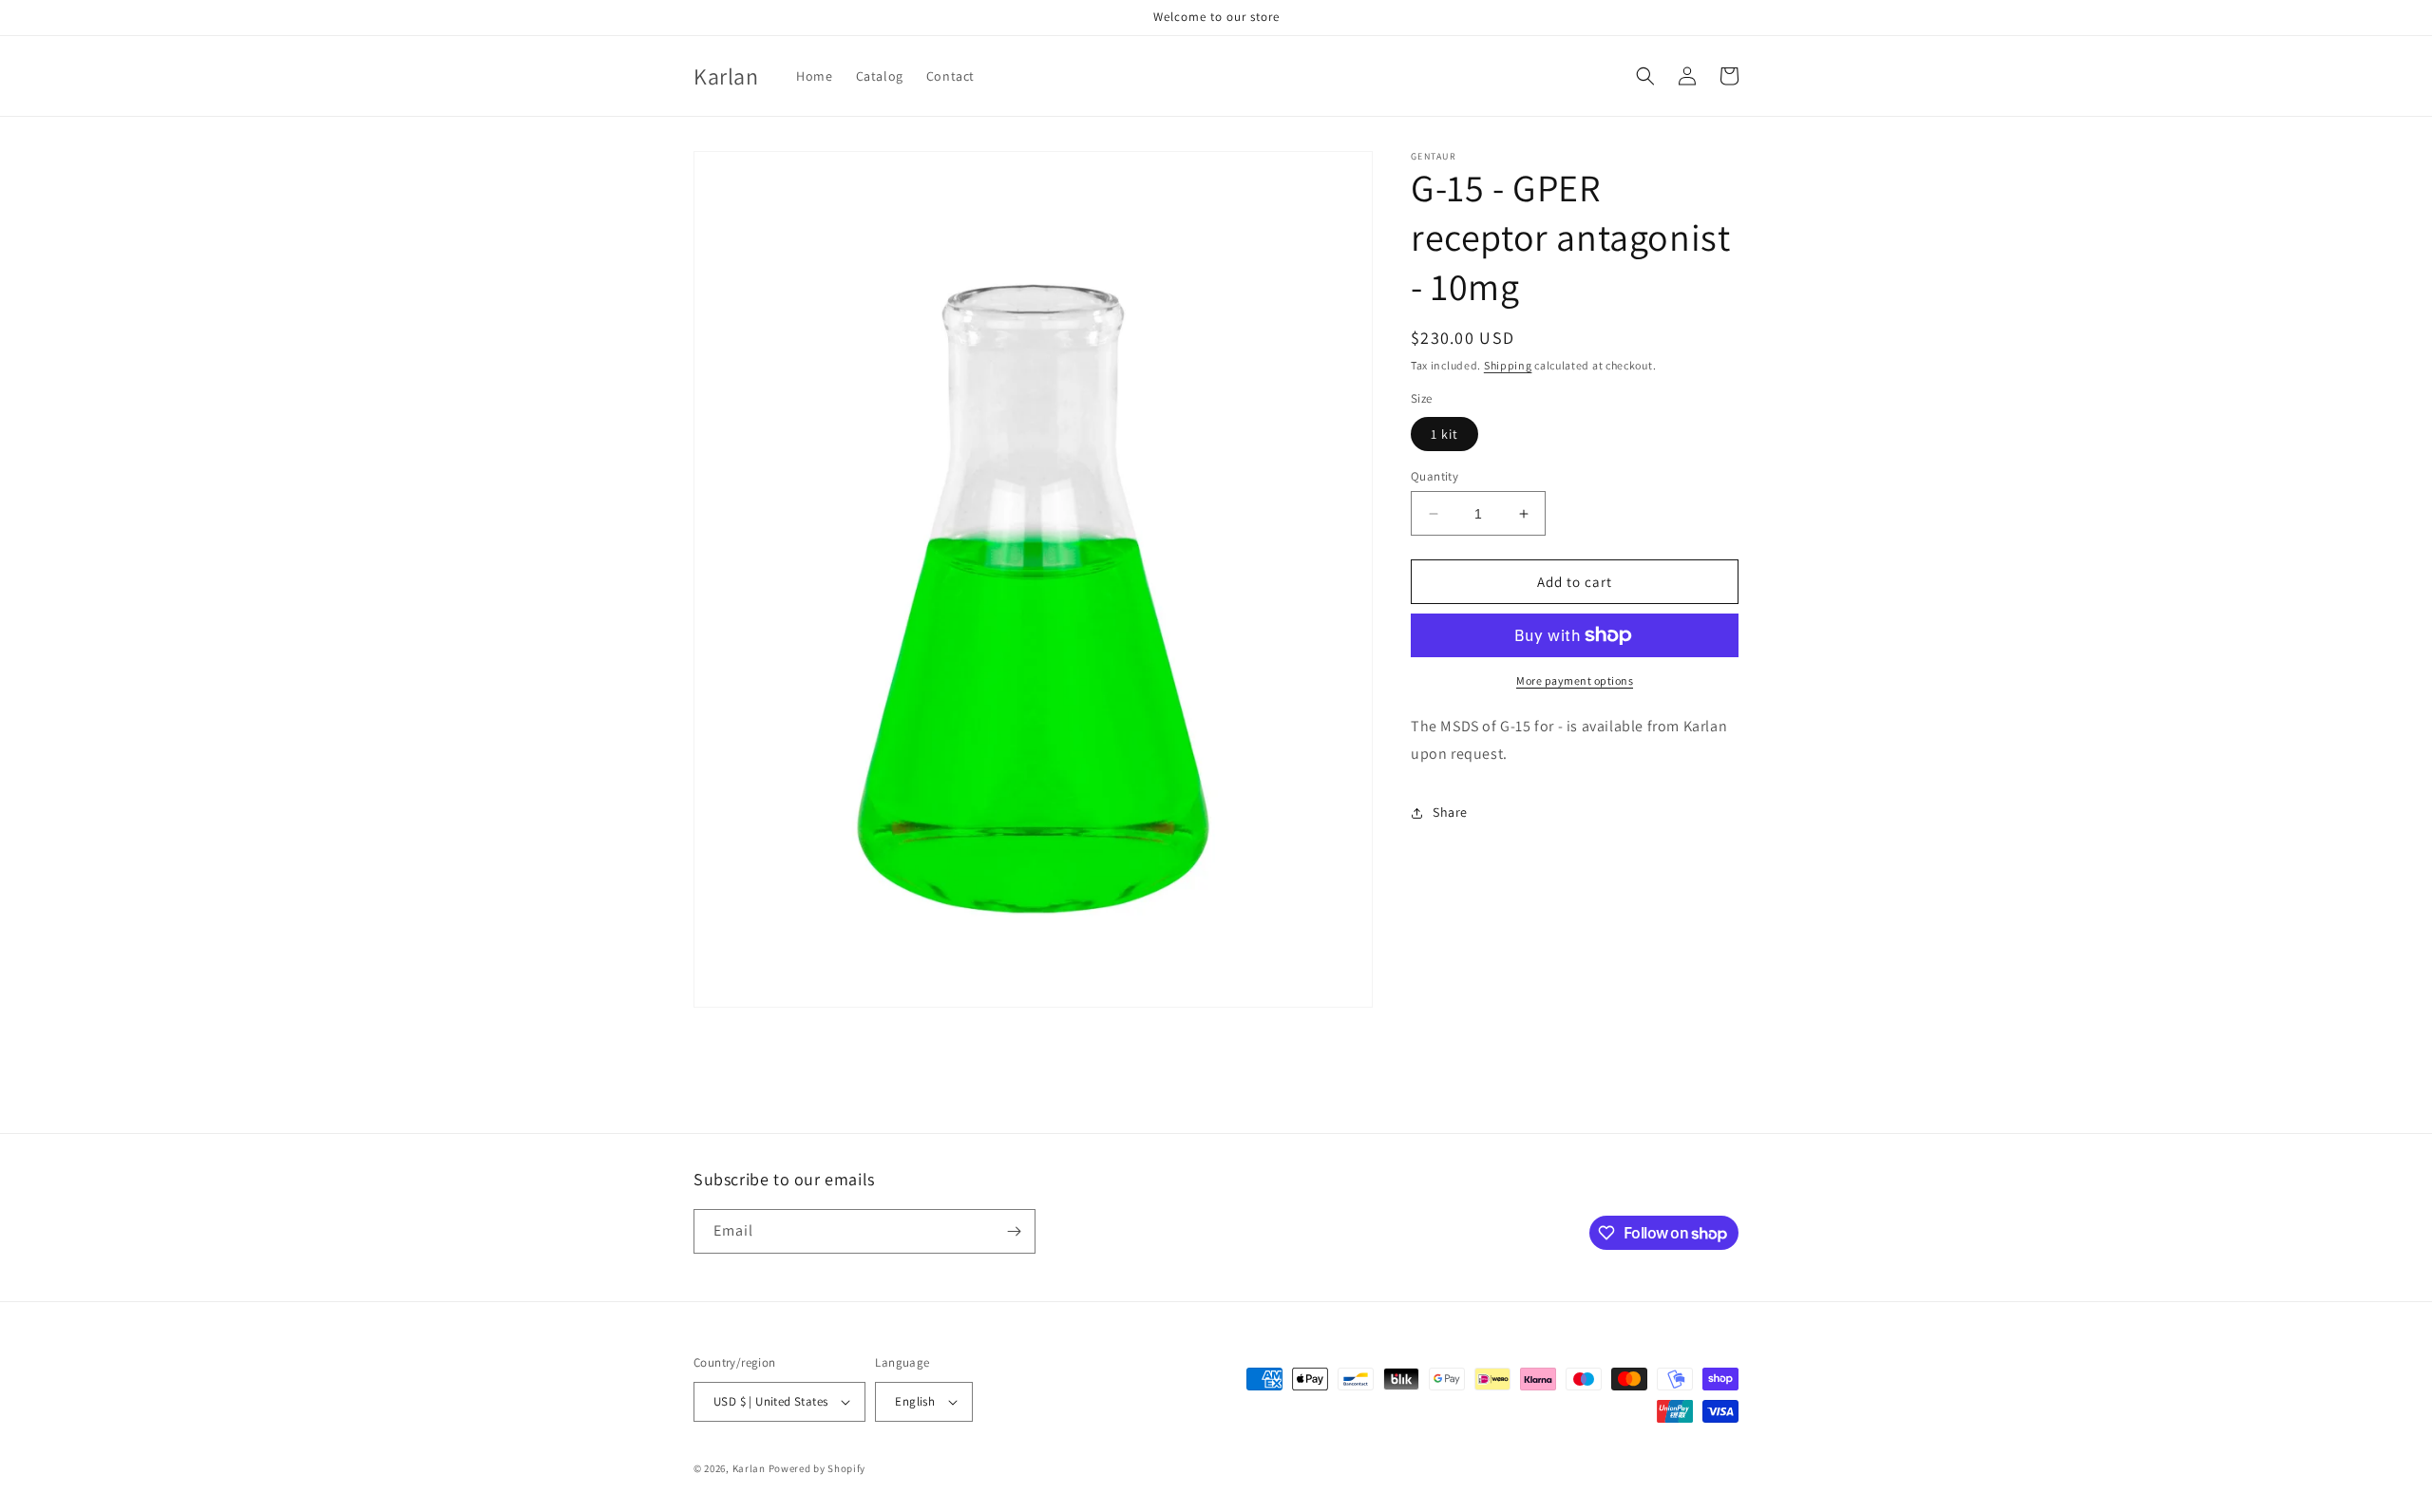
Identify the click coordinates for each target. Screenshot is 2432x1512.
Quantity (1434, 476)
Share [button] (1450, 812)
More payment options (1575, 680)
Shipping (1508, 365)
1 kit (1444, 434)
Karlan (749, 1468)
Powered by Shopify (817, 1468)
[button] (1645, 76)
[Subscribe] (1014, 1231)
